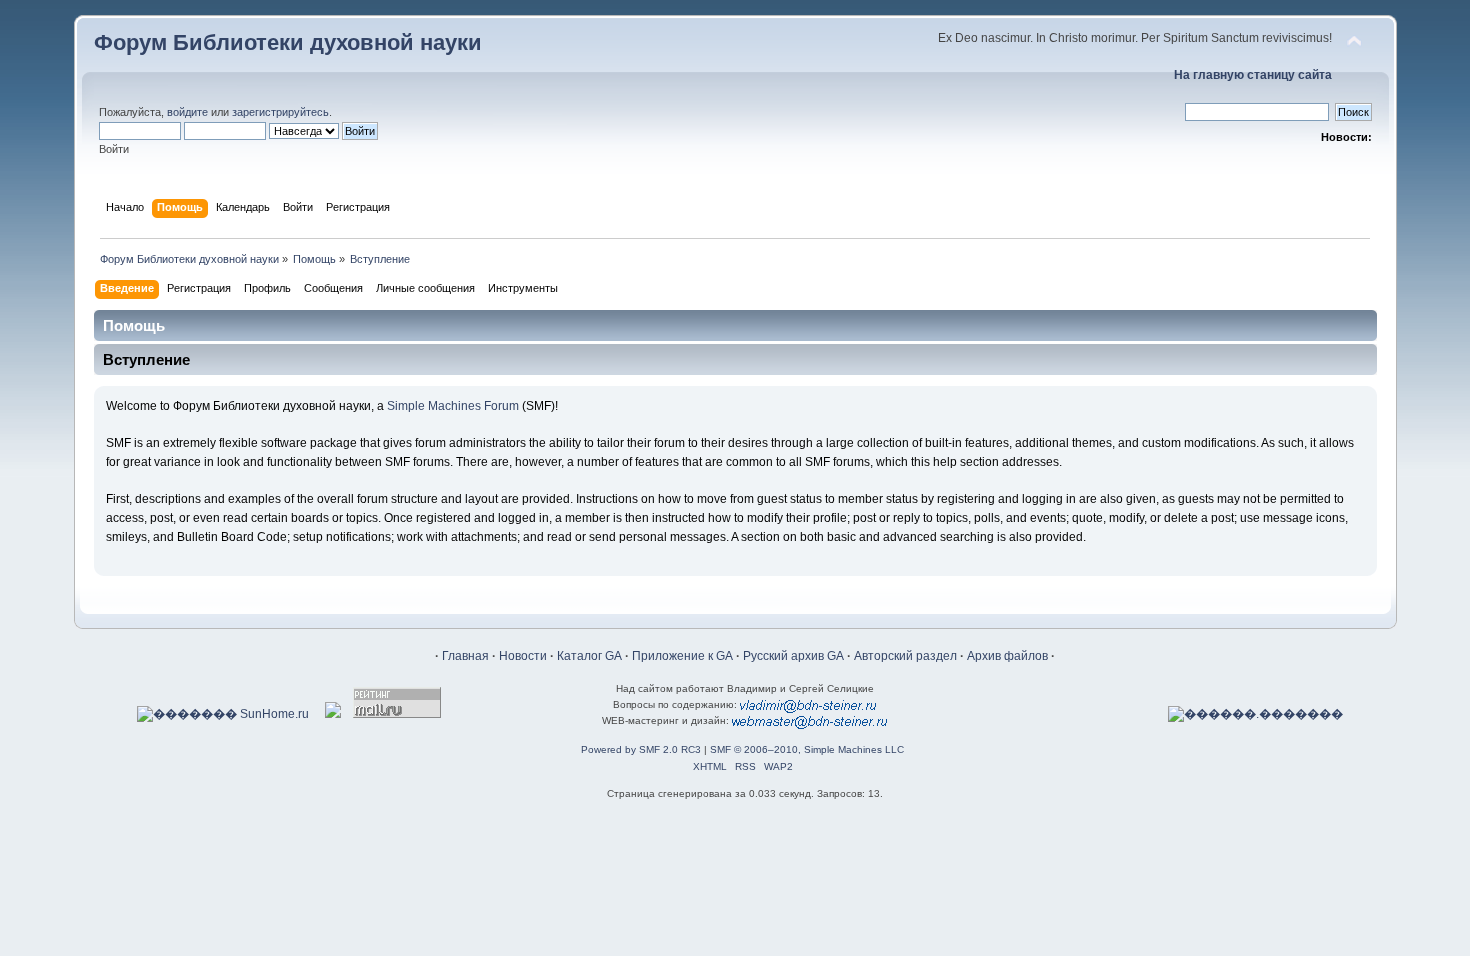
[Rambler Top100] (333, 714)
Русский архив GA (793, 656)
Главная (465, 656)
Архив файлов (1007, 656)
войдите (187, 112)
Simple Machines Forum (453, 406)
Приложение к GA (682, 656)
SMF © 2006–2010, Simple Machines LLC (807, 749)
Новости (523, 656)
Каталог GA (589, 656)
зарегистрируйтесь (280, 112)
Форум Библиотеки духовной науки (288, 42)
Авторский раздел (905, 656)
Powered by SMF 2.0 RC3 (641, 749)
